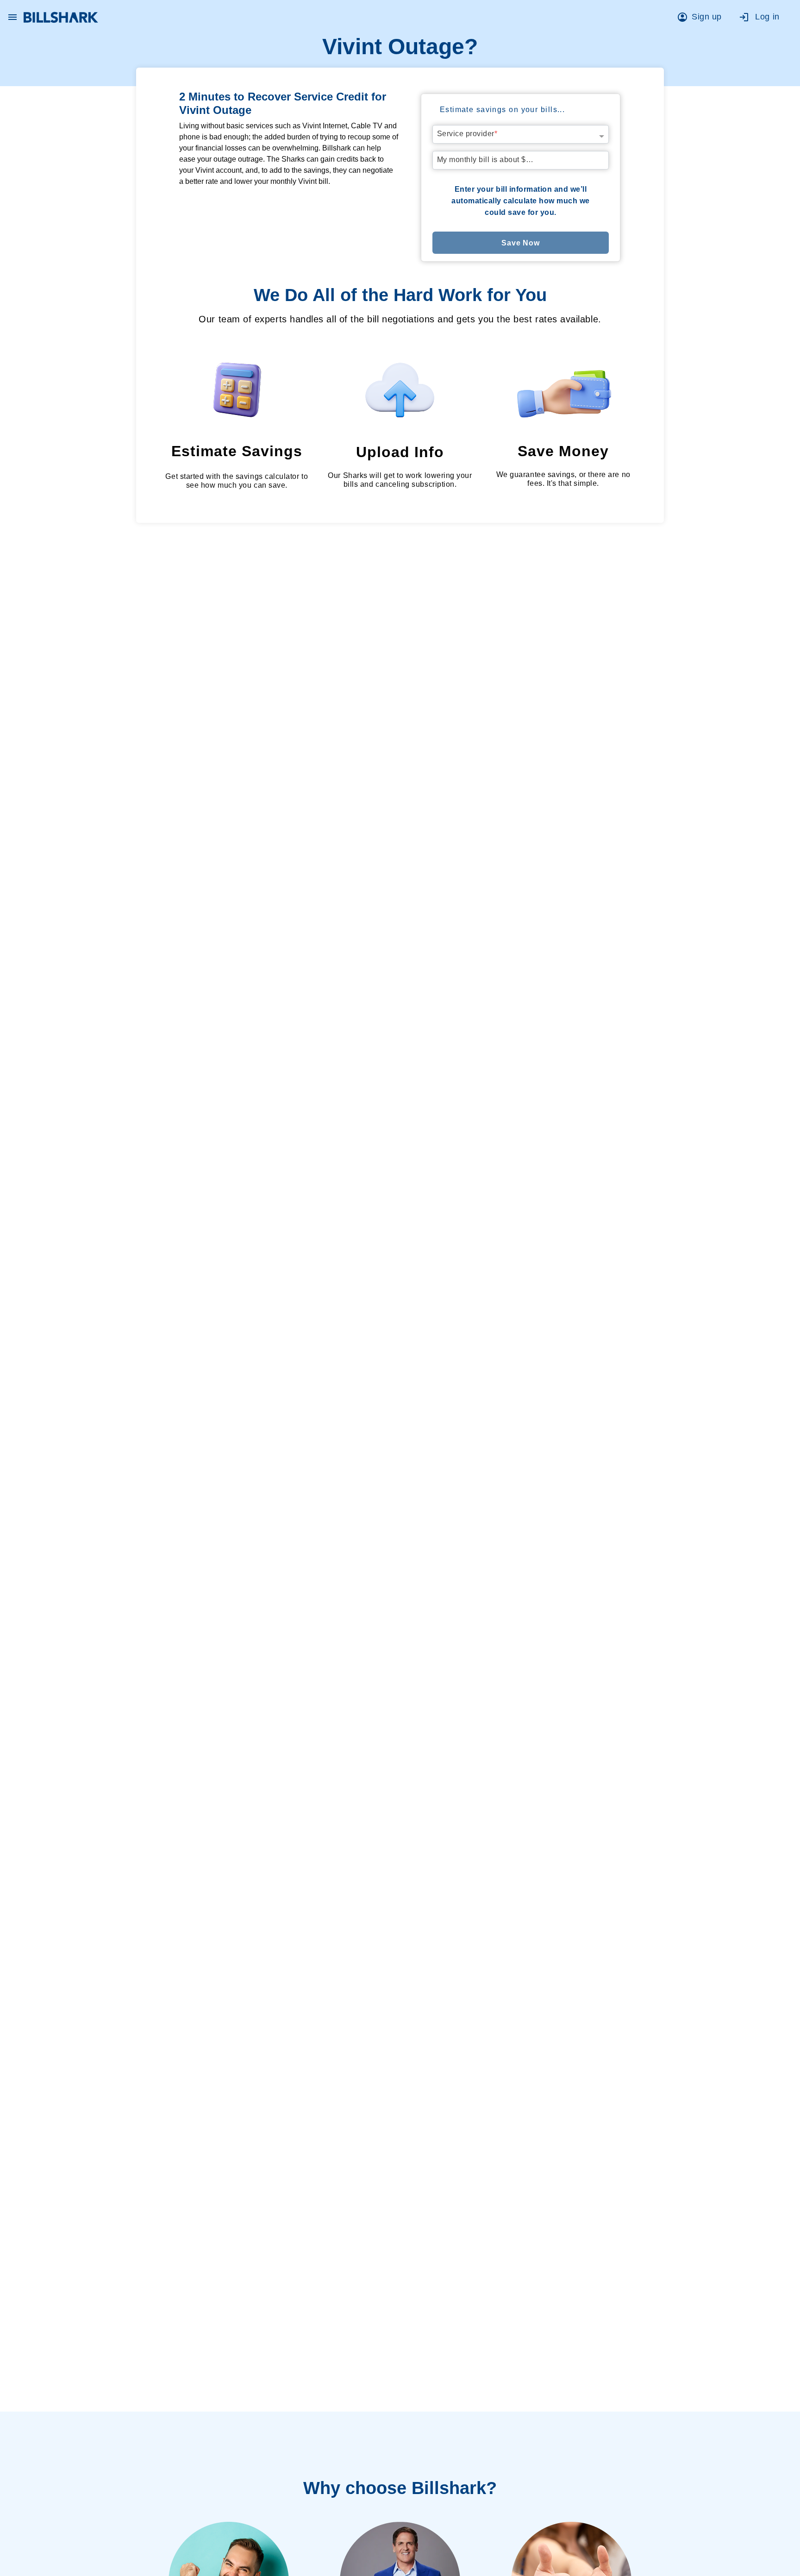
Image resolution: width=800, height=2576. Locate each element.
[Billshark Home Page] (61, 17)
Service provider (467, 134)
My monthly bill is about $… (485, 160)
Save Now (521, 243)
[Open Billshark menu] (12, 15)
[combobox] (521, 132)
